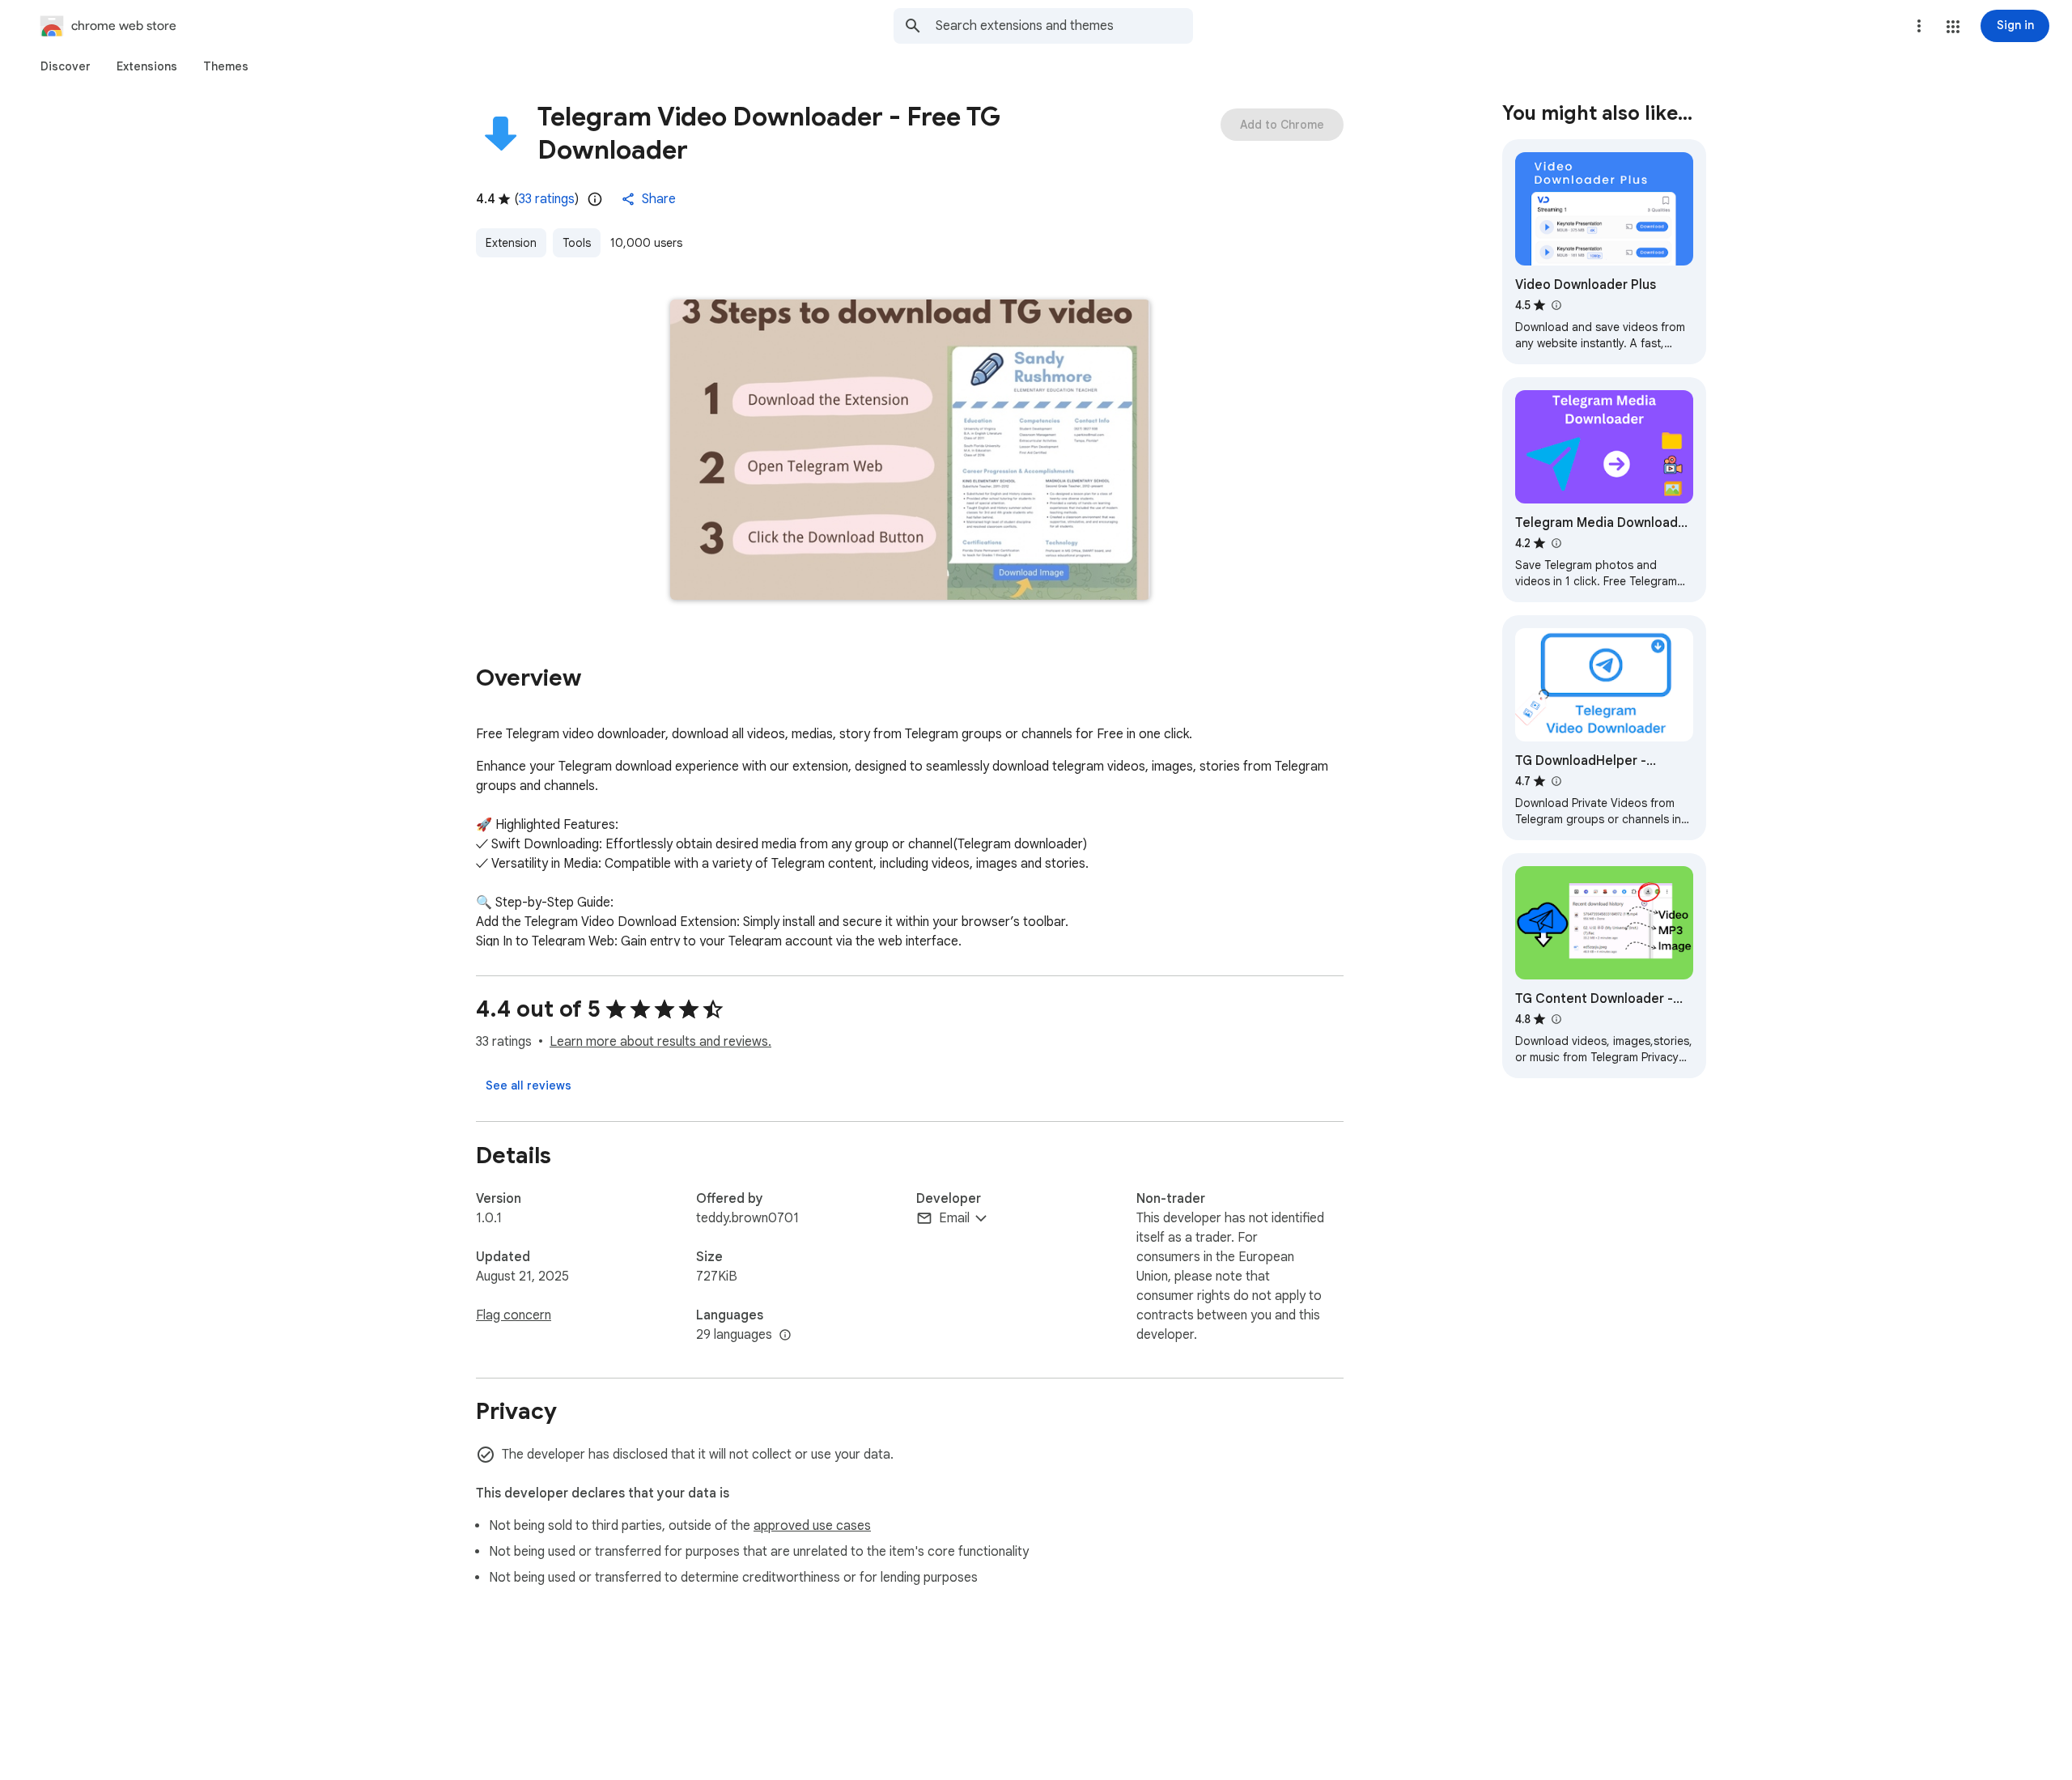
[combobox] (1064, 26)
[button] (1953, 27)
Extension (511, 243)
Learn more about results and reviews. (660, 1042)
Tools (577, 243)
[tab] (66, 66)
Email (954, 1218)
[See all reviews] (529, 1085)
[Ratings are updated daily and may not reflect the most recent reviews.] (595, 199)
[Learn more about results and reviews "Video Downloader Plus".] (1556, 305)
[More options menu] (1919, 26)
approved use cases (812, 1526)
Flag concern (514, 1315)
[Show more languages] (785, 1336)
